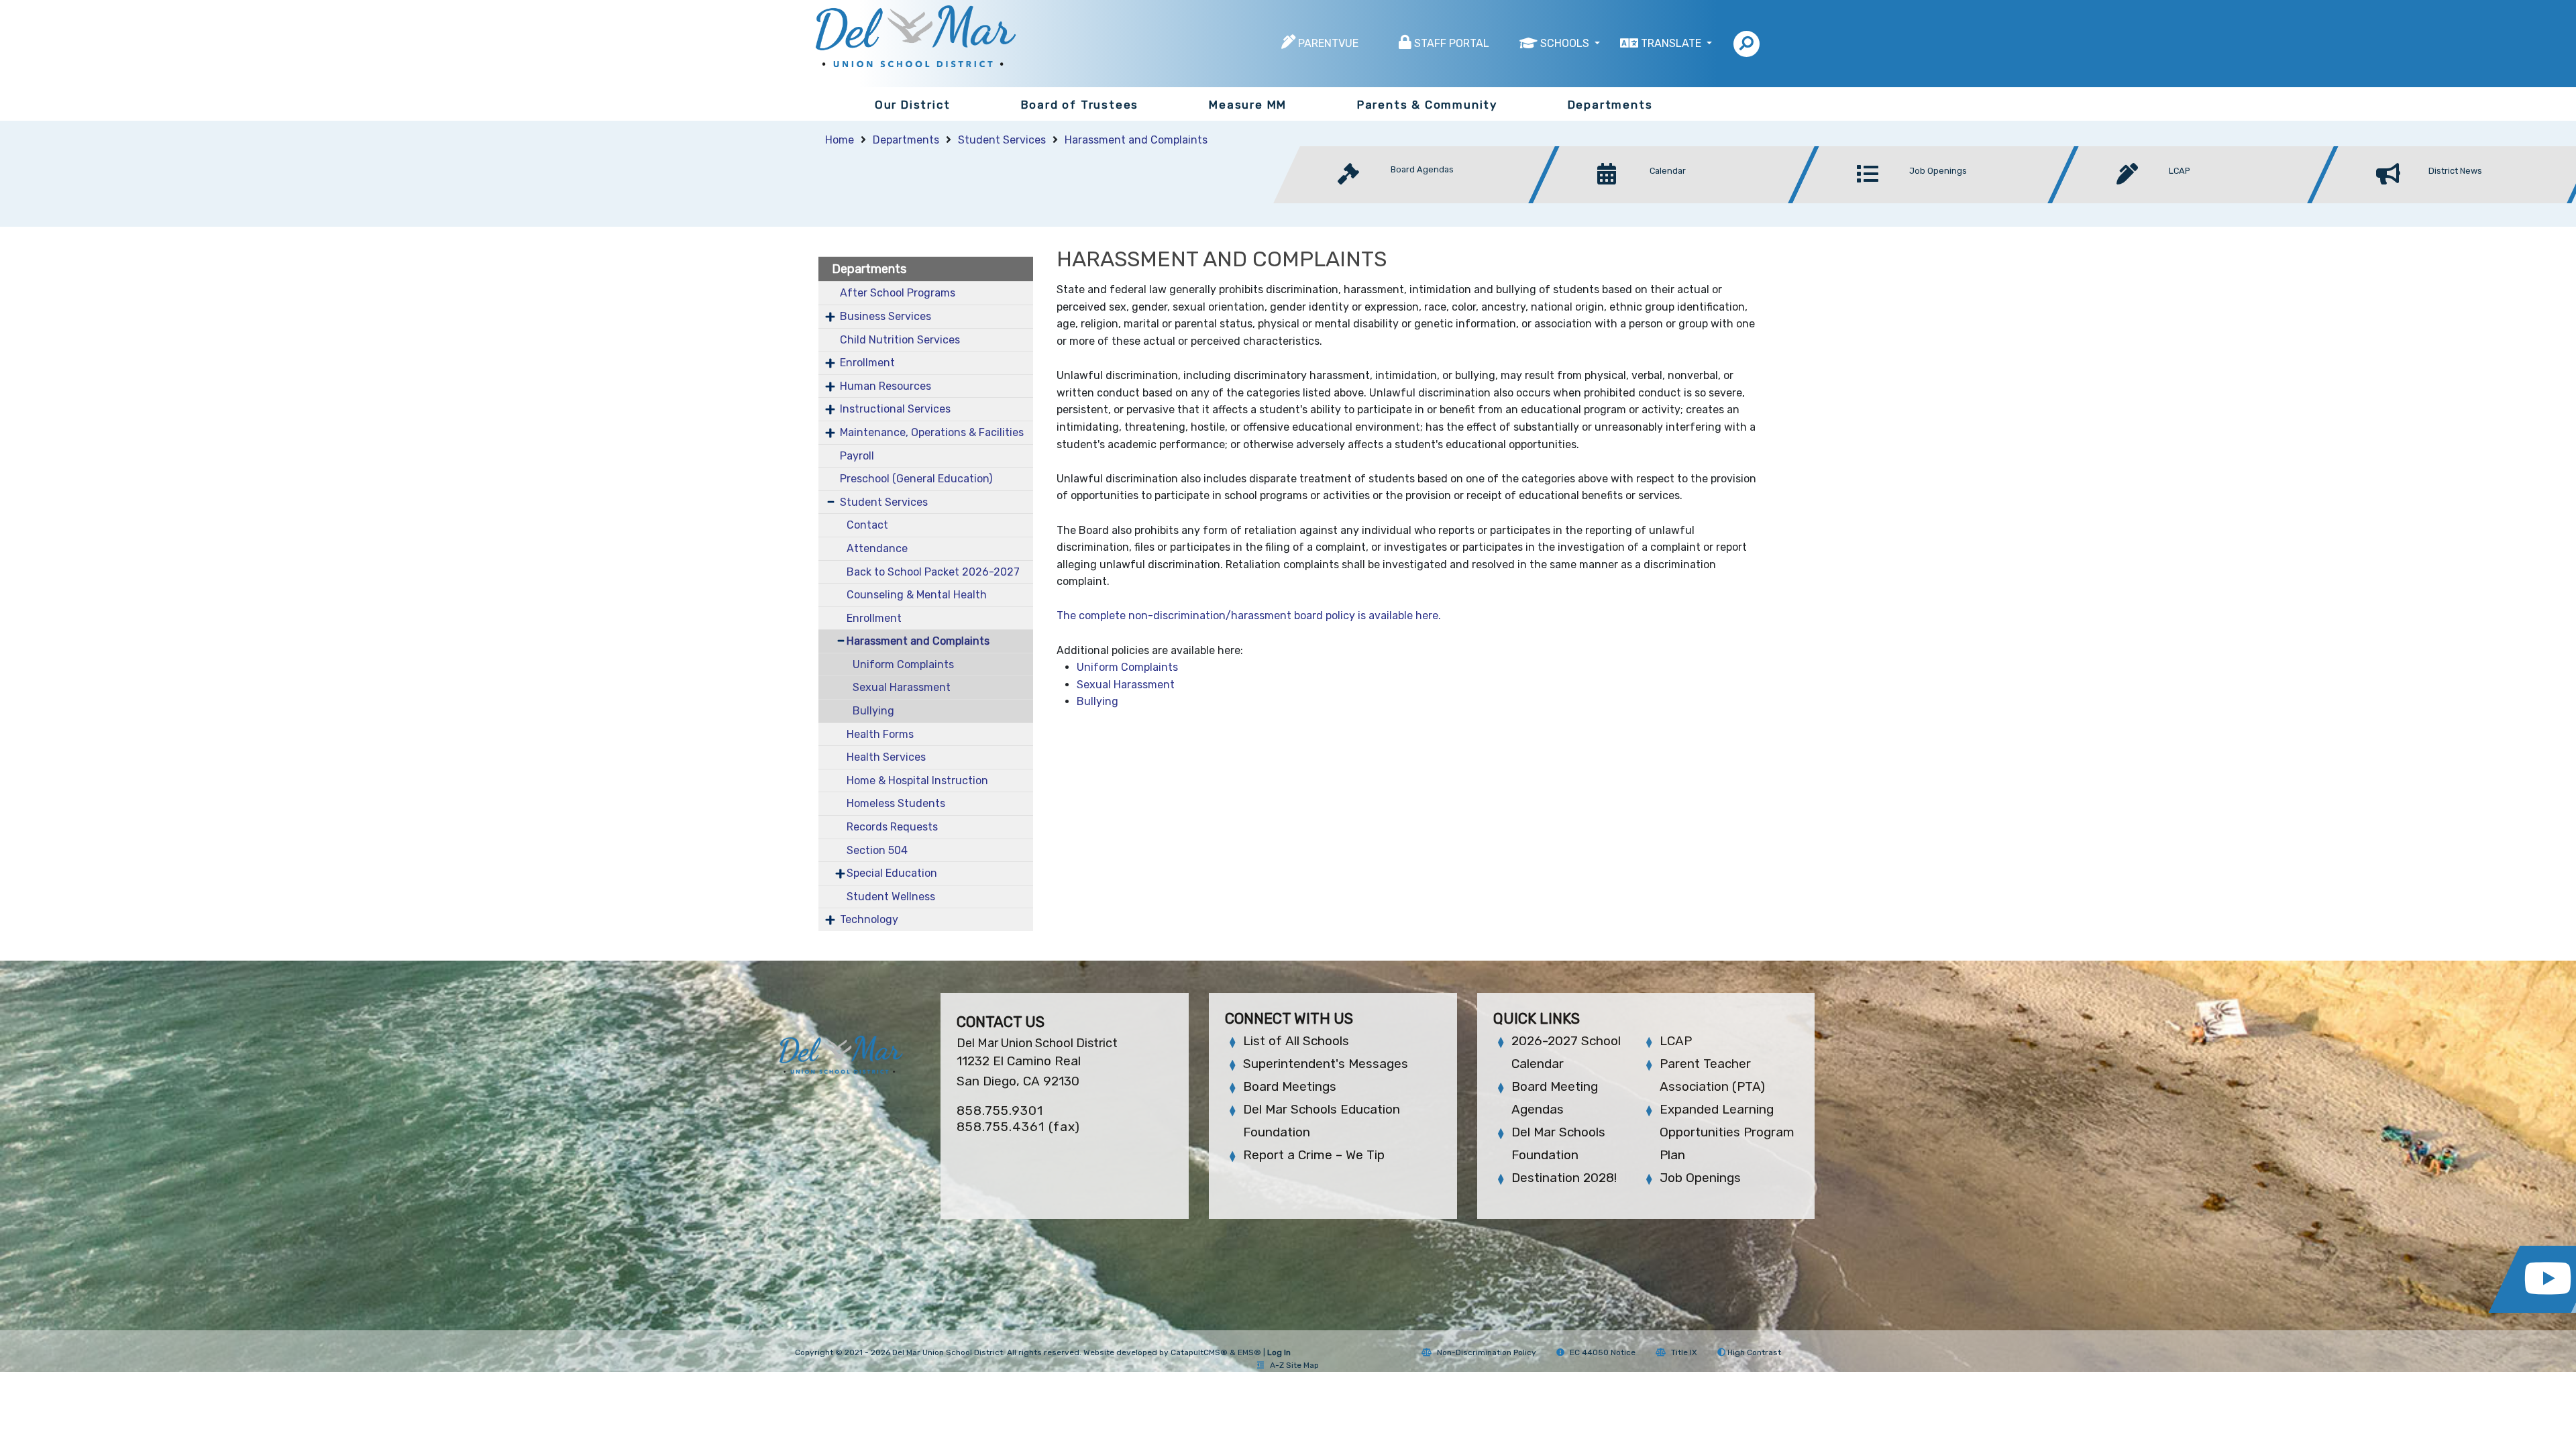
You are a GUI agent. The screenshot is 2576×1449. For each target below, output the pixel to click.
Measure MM (1248, 105)
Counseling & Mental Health (917, 595)
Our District (913, 105)
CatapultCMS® (1199, 1352)
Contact (867, 525)
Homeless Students (896, 803)
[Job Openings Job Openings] (1937, 200)
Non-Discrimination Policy (1487, 1352)
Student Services (1002, 140)
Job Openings (1700, 1178)
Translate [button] (1672, 43)
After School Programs (898, 293)
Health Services (886, 757)
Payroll (857, 456)
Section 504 (877, 850)
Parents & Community (1427, 105)
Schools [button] (1566, 43)
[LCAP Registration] (2197, 200)
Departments (1610, 105)
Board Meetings (1290, 1086)
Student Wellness (891, 897)
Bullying (873, 711)
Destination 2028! (1564, 1178)
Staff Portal (1452, 43)
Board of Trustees (1080, 105)
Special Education (892, 873)
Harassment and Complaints (1136, 140)
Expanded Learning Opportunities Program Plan (1727, 1132)
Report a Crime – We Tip (1314, 1155)
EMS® (1249, 1352)
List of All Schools (1296, 1041)
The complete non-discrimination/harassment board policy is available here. (1250, 615)
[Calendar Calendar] (1677, 200)
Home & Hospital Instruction (917, 781)
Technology (869, 919)
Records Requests (892, 827)
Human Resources (885, 386)
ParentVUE (1328, 43)
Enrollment (867, 363)
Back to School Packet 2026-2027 (933, 572)
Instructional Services (895, 409)
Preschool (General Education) (916, 479)
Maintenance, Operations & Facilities (932, 432)
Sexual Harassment (902, 687)
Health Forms (880, 734)
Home (840, 140)
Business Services (885, 316)
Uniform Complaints (903, 664)
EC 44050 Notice (1603, 1352)
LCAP (1676, 1041)
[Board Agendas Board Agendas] (1418, 200)
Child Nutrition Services (900, 340)
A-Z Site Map (1294, 1365)
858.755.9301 (1000, 1111)
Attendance (877, 548)
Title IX (1684, 1352)
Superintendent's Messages (1326, 1064)
